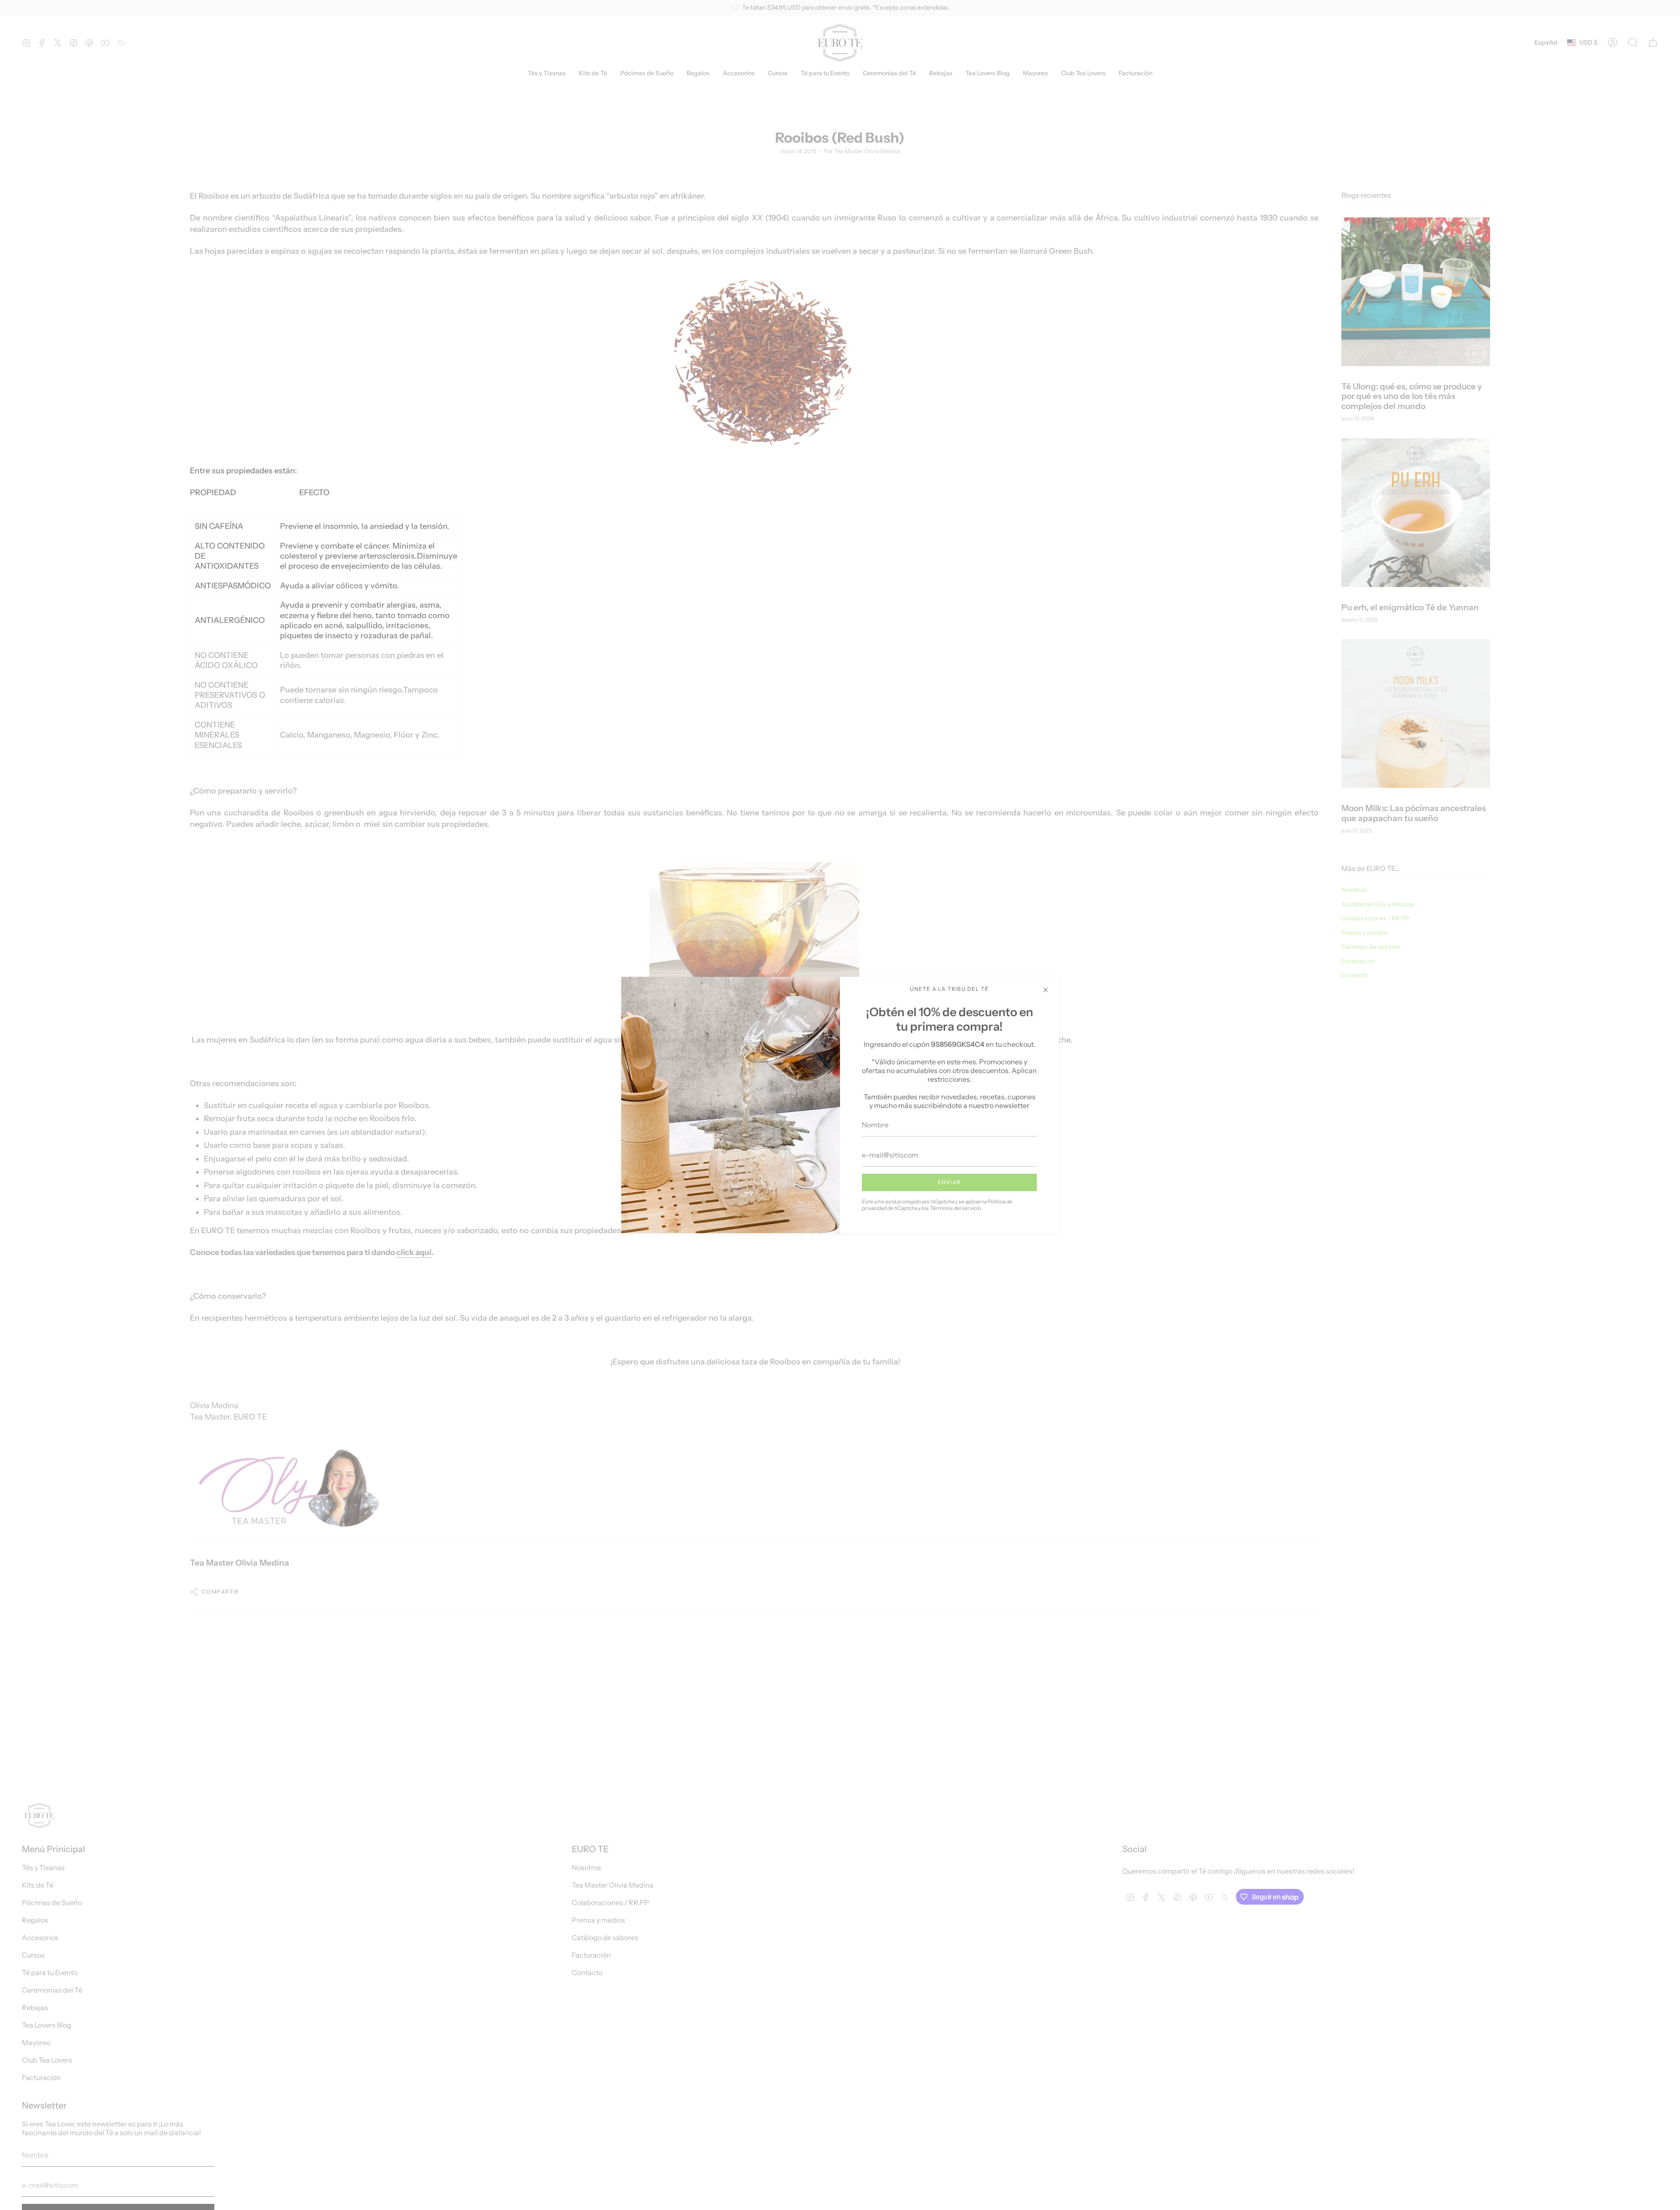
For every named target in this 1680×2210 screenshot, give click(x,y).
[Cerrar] (1046, 990)
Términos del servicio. (956, 1208)
